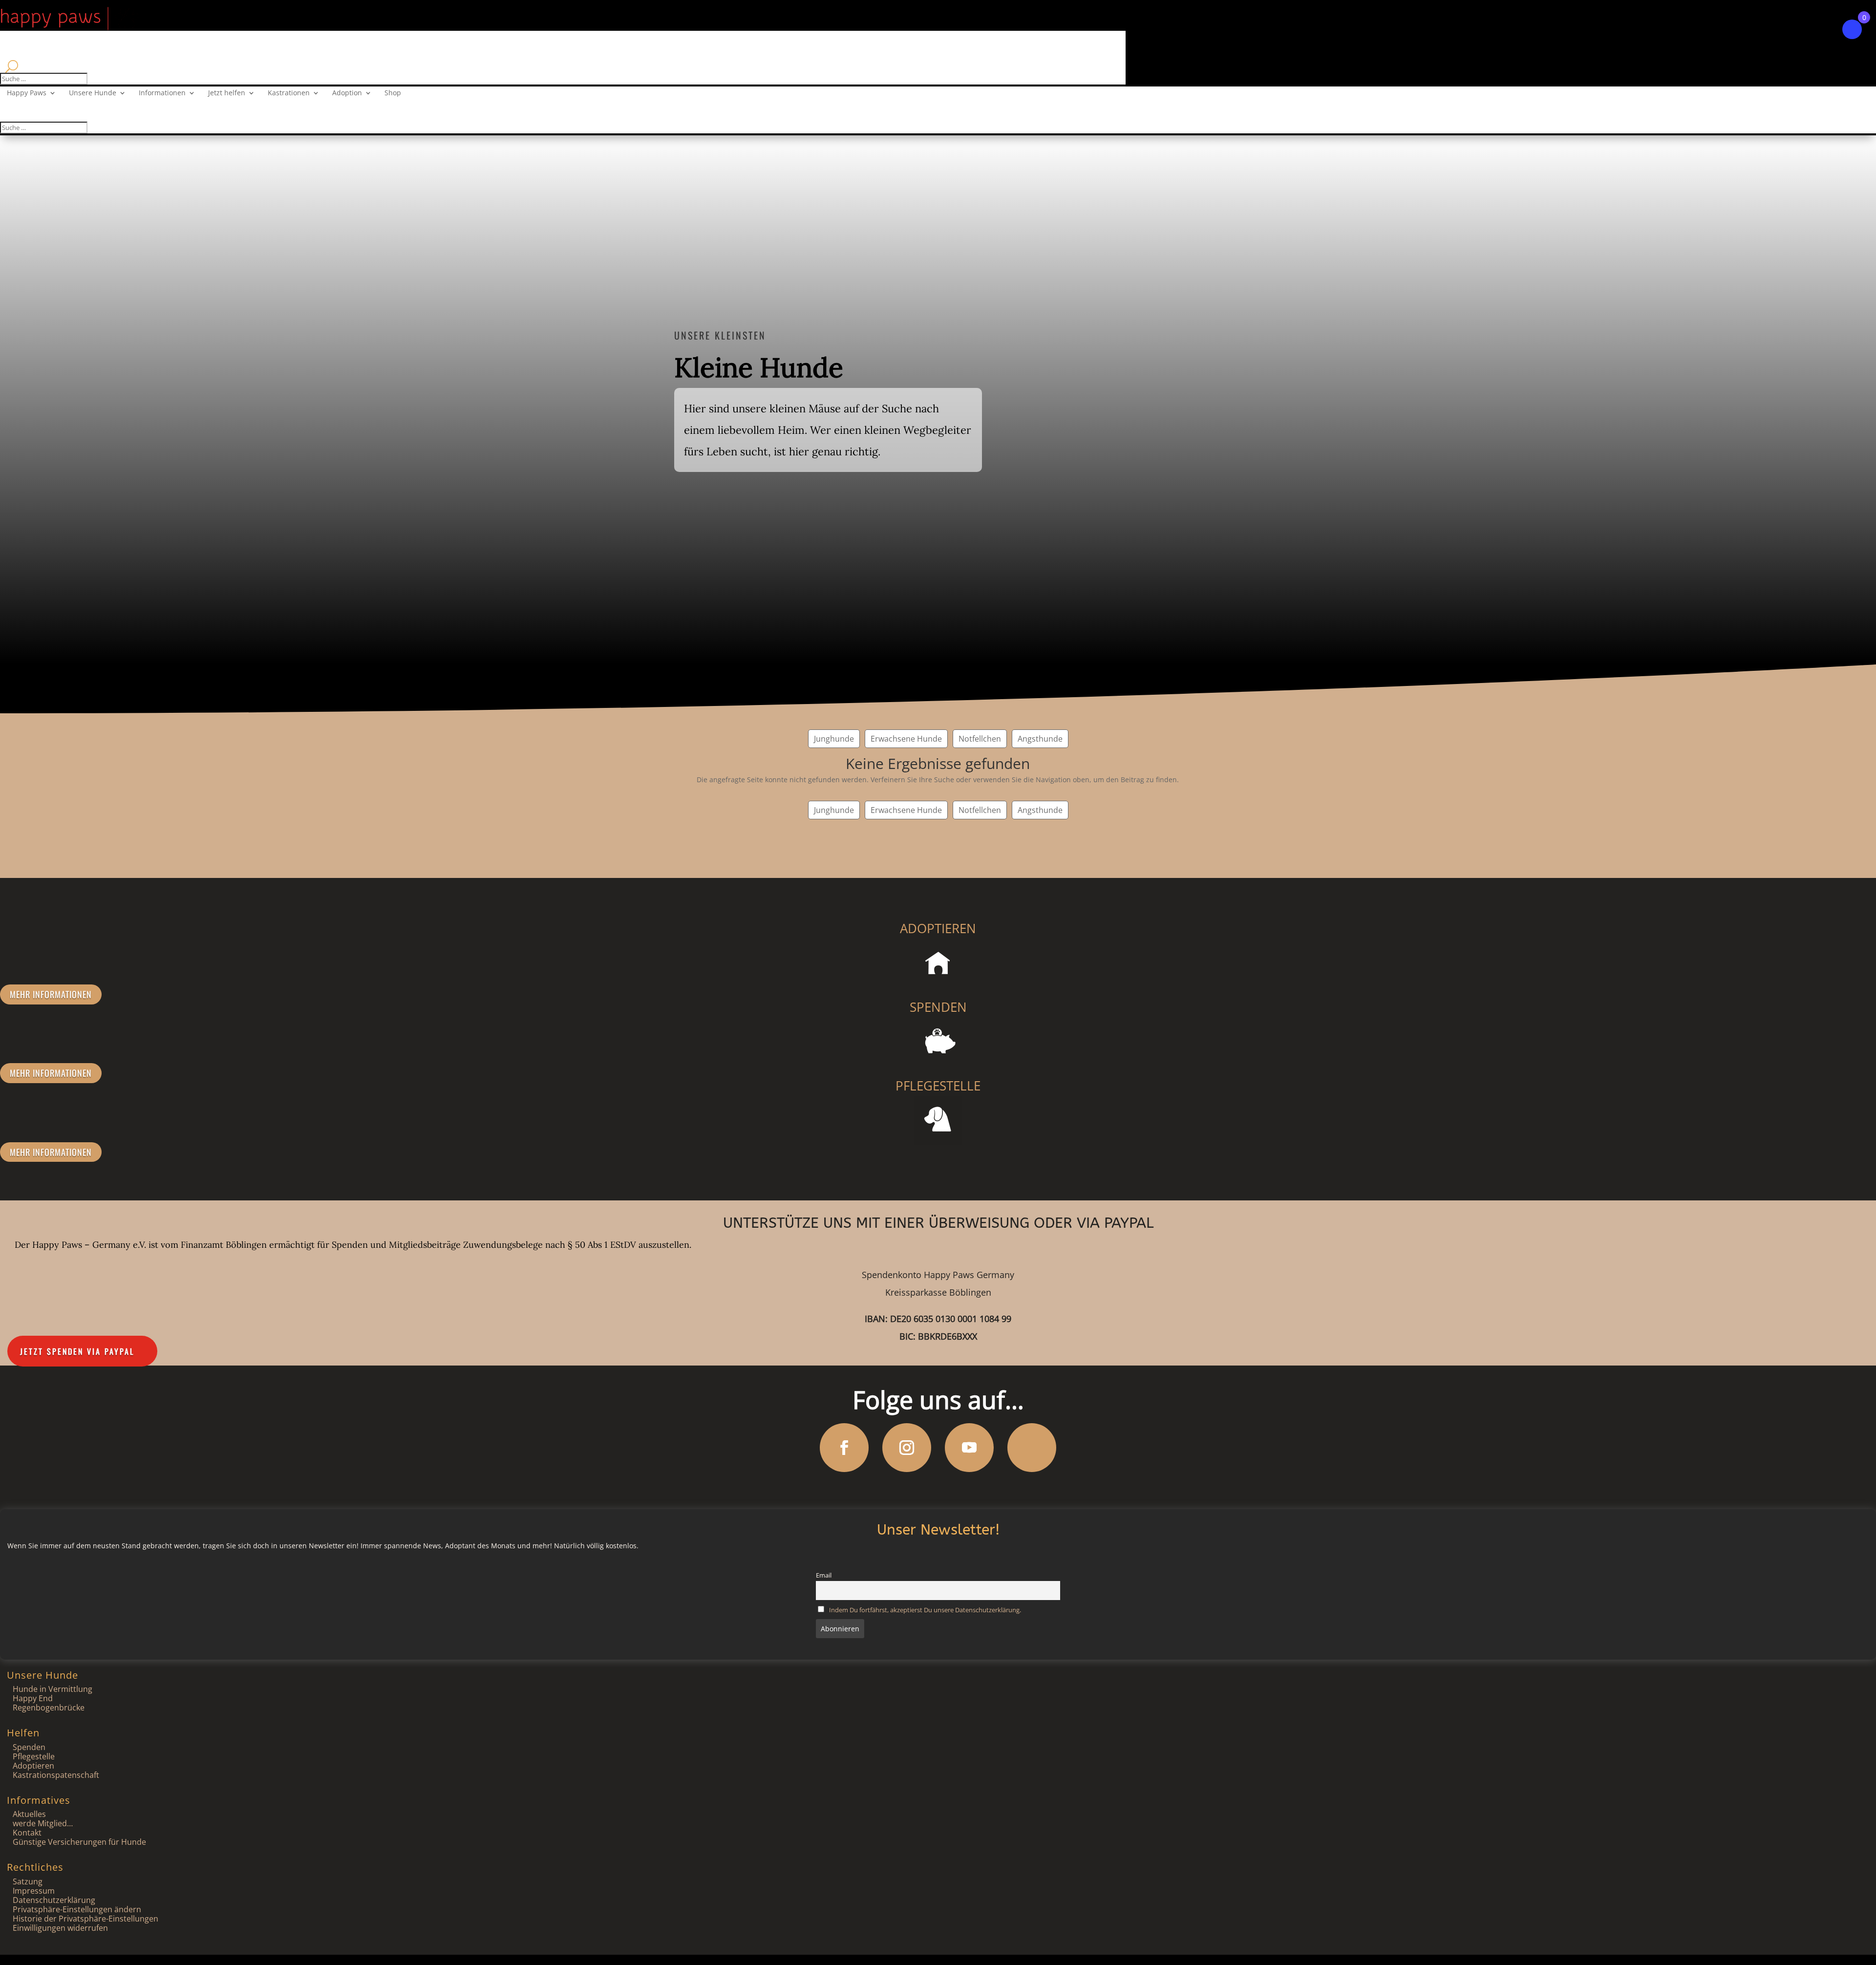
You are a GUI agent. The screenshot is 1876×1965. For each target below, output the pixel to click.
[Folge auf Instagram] (907, 1448)
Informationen (162, 93)
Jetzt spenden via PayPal (77, 1351)
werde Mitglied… (43, 1823)
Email (824, 1575)
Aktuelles (29, 1814)
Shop (393, 93)
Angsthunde (1040, 739)
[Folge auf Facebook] (844, 1448)
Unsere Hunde (93, 93)
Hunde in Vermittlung (53, 1689)
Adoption (347, 93)
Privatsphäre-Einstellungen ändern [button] (77, 1909)
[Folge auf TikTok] (1032, 1448)
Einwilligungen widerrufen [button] (60, 1928)
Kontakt (27, 1833)
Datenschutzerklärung (54, 1900)
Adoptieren (33, 1766)
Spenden (29, 1747)
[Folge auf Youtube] (969, 1448)
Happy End (33, 1698)
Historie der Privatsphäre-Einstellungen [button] (85, 1919)
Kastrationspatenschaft (56, 1775)
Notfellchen (980, 739)
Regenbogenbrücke (49, 1708)
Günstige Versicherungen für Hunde (79, 1842)
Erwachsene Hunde (906, 739)
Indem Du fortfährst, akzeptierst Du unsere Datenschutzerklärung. (925, 1610)
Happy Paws (27, 93)
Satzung (28, 1881)
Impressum (34, 1891)
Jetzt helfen (227, 93)
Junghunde (834, 739)
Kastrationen (289, 93)
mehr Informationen (51, 994)
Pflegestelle (34, 1756)
